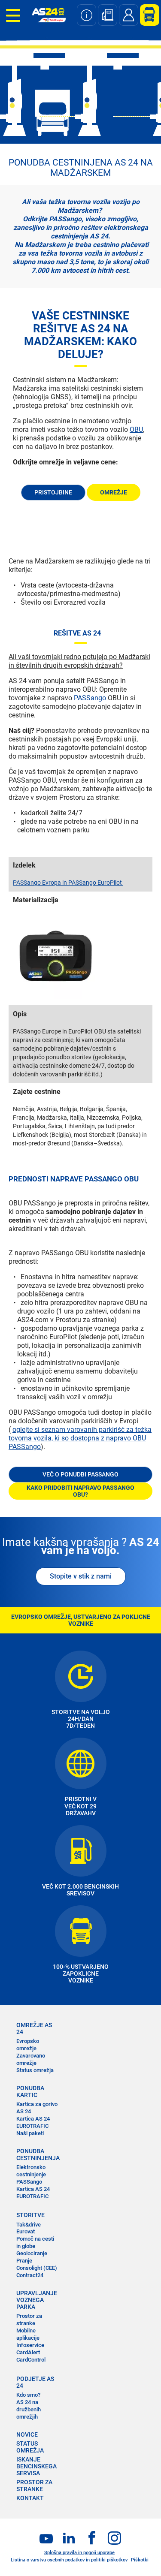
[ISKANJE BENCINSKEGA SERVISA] (108, 15)
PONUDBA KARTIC (30, 2091)
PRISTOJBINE (53, 492)
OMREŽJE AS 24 (34, 2028)
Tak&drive (29, 2225)
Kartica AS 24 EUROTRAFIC (33, 2122)
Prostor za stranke (29, 2320)
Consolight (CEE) (37, 2268)
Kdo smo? (28, 2395)
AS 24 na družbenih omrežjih (29, 2409)
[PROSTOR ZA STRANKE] (146, 15)
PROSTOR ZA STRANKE (34, 2486)
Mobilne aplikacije (28, 2334)
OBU (136, 429)
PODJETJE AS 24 (35, 2382)
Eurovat (26, 2231)
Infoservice (30, 2345)
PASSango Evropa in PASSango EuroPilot (68, 883)
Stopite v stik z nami (81, 1576)
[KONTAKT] (129, 15)
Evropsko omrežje (28, 2045)
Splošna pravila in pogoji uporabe (79, 2553)
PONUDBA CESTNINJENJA (37, 2154)
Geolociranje (32, 2253)
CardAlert (28, 2352)
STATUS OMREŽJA (30, 2447)
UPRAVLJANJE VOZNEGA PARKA (37, 2300)
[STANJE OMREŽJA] (87, 15)
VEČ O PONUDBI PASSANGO (80, 1474)
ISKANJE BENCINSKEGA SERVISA (36, 2466)
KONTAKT (30, 2498)
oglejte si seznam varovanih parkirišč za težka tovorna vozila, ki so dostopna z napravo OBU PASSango (80, 1438)
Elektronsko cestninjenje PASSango (31, 2174)
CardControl (31, 2360)
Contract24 (30, 2275)
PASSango (91, 698)
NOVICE (27, 2434)
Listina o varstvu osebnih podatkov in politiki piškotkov (69, 2560)
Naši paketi (30, 2133)
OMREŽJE (114, 492)
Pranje (24, 2261)
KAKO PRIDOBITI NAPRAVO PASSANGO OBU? (80, 1491)
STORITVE (30, 2215)
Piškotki (140, 2560)
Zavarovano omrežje (31, 2059)
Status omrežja (35, 2070)
